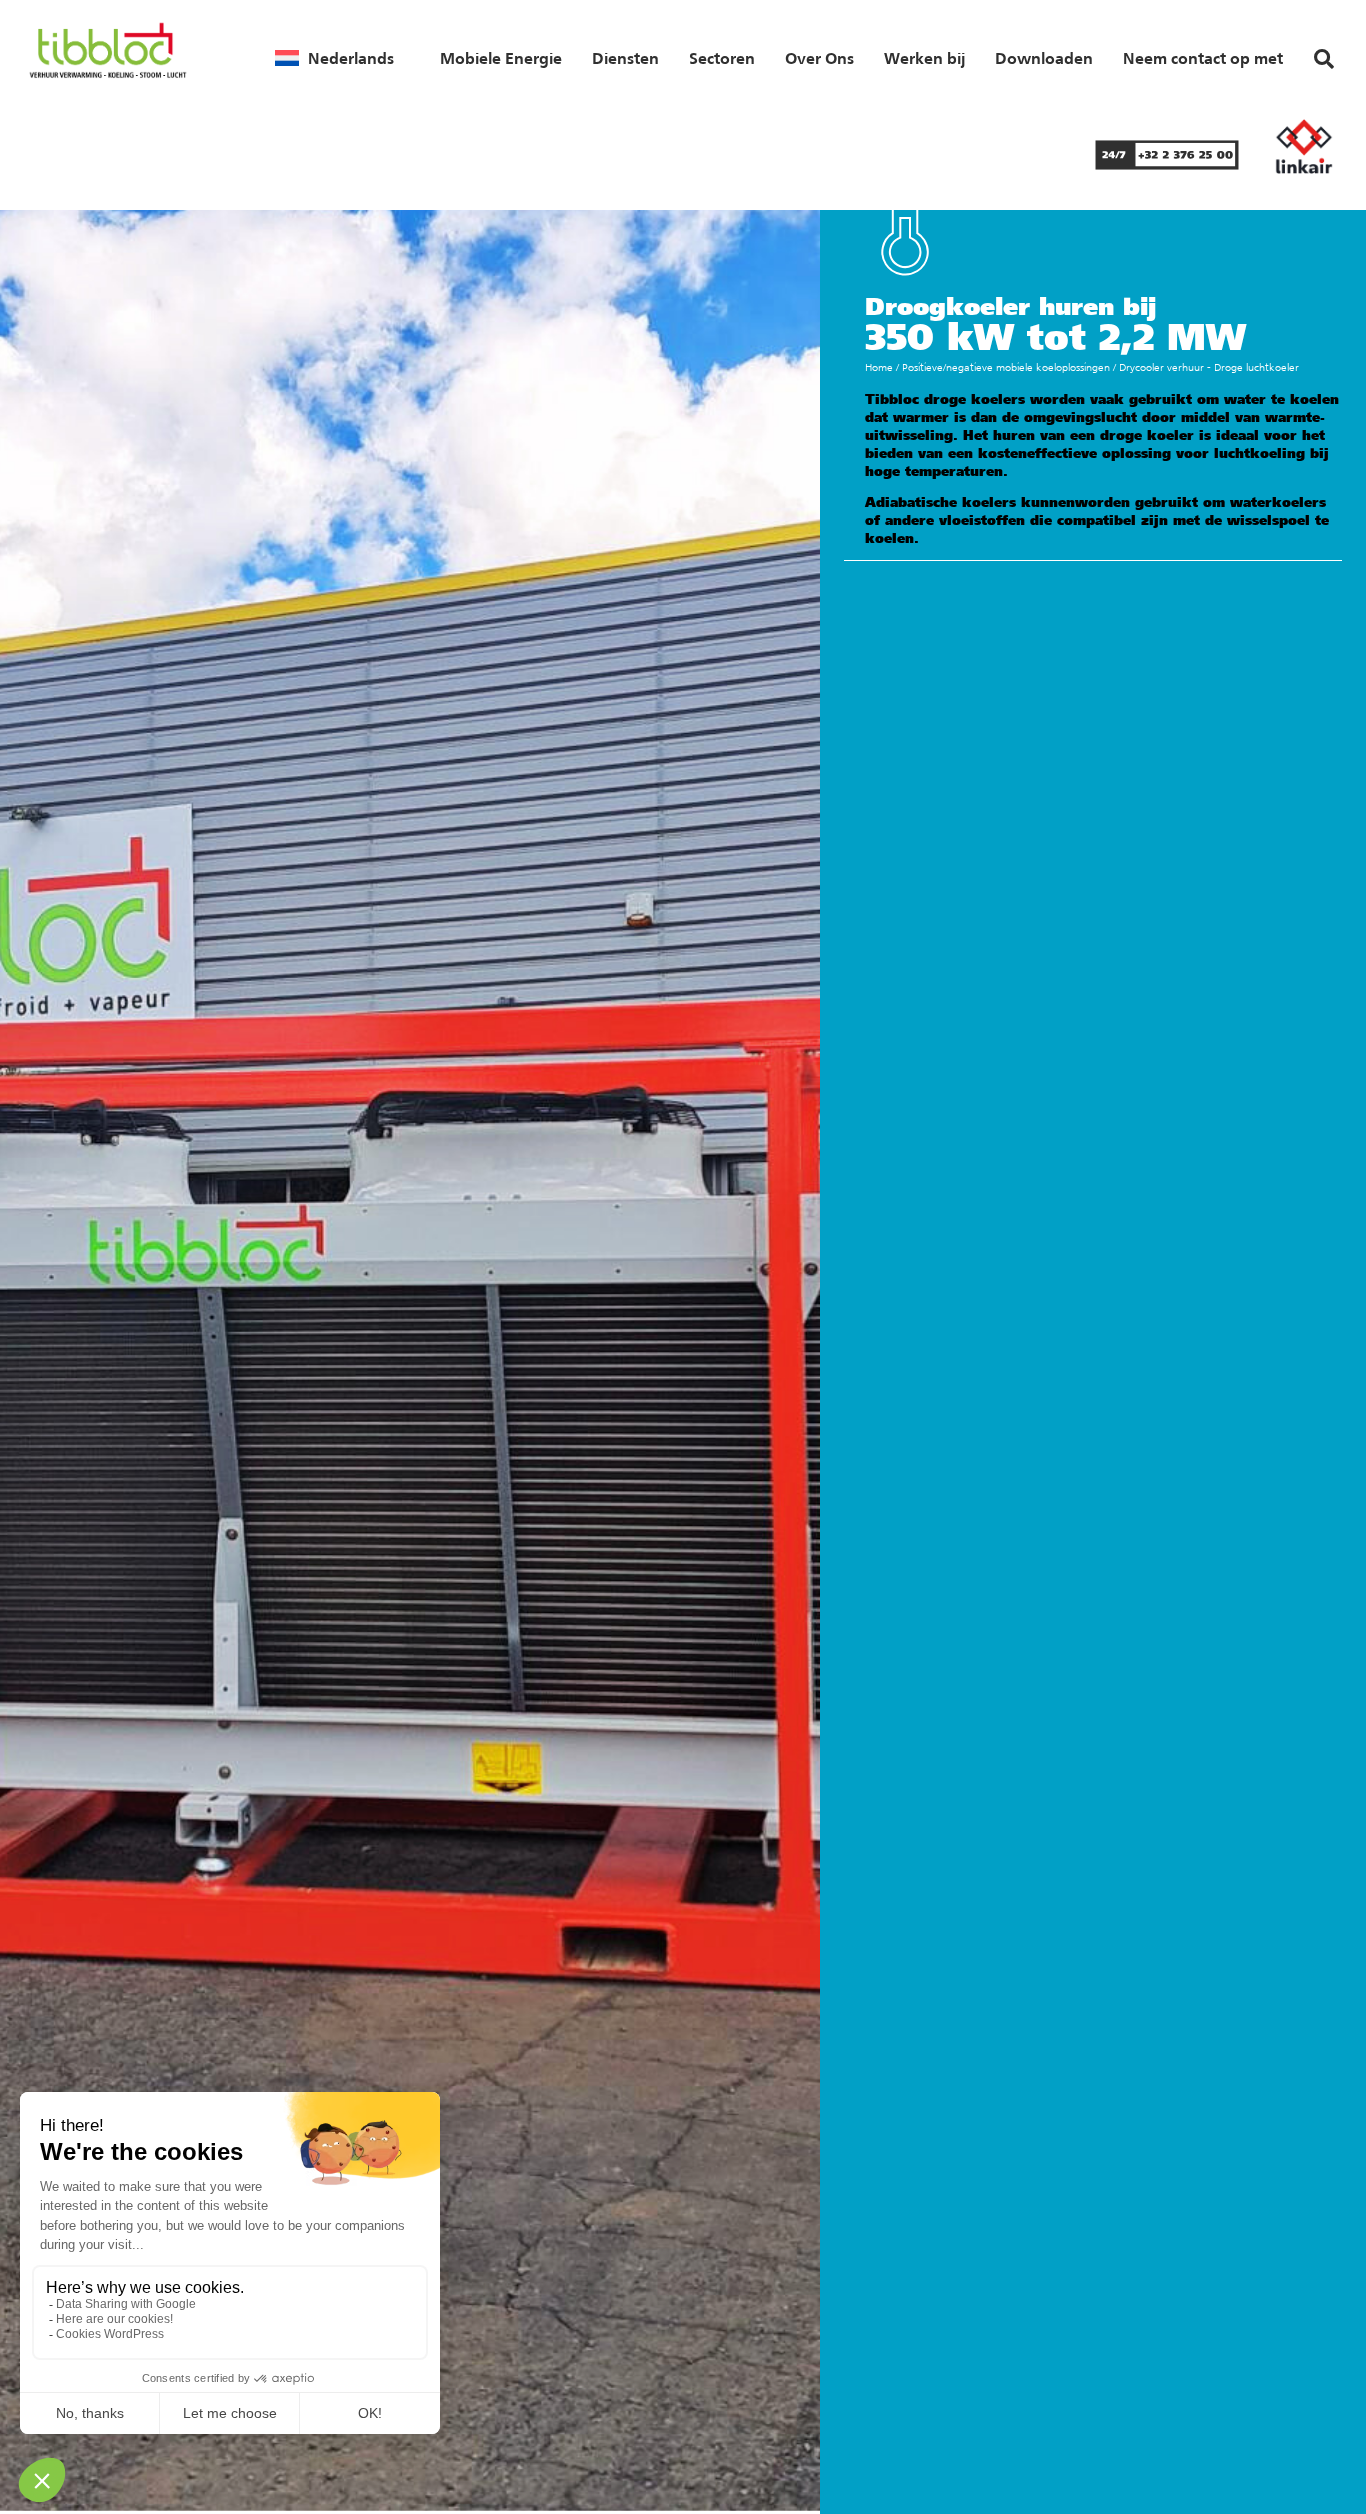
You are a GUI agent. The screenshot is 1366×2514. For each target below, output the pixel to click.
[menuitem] (334, 58)
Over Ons (819, 58)
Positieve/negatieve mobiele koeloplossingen (1006, 367)
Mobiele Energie (501, 58)
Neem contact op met (1203, 58)
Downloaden (1044, 58)
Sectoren (722, 58)
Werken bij (924, 58)
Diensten (625, 58)
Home (879, 367)
